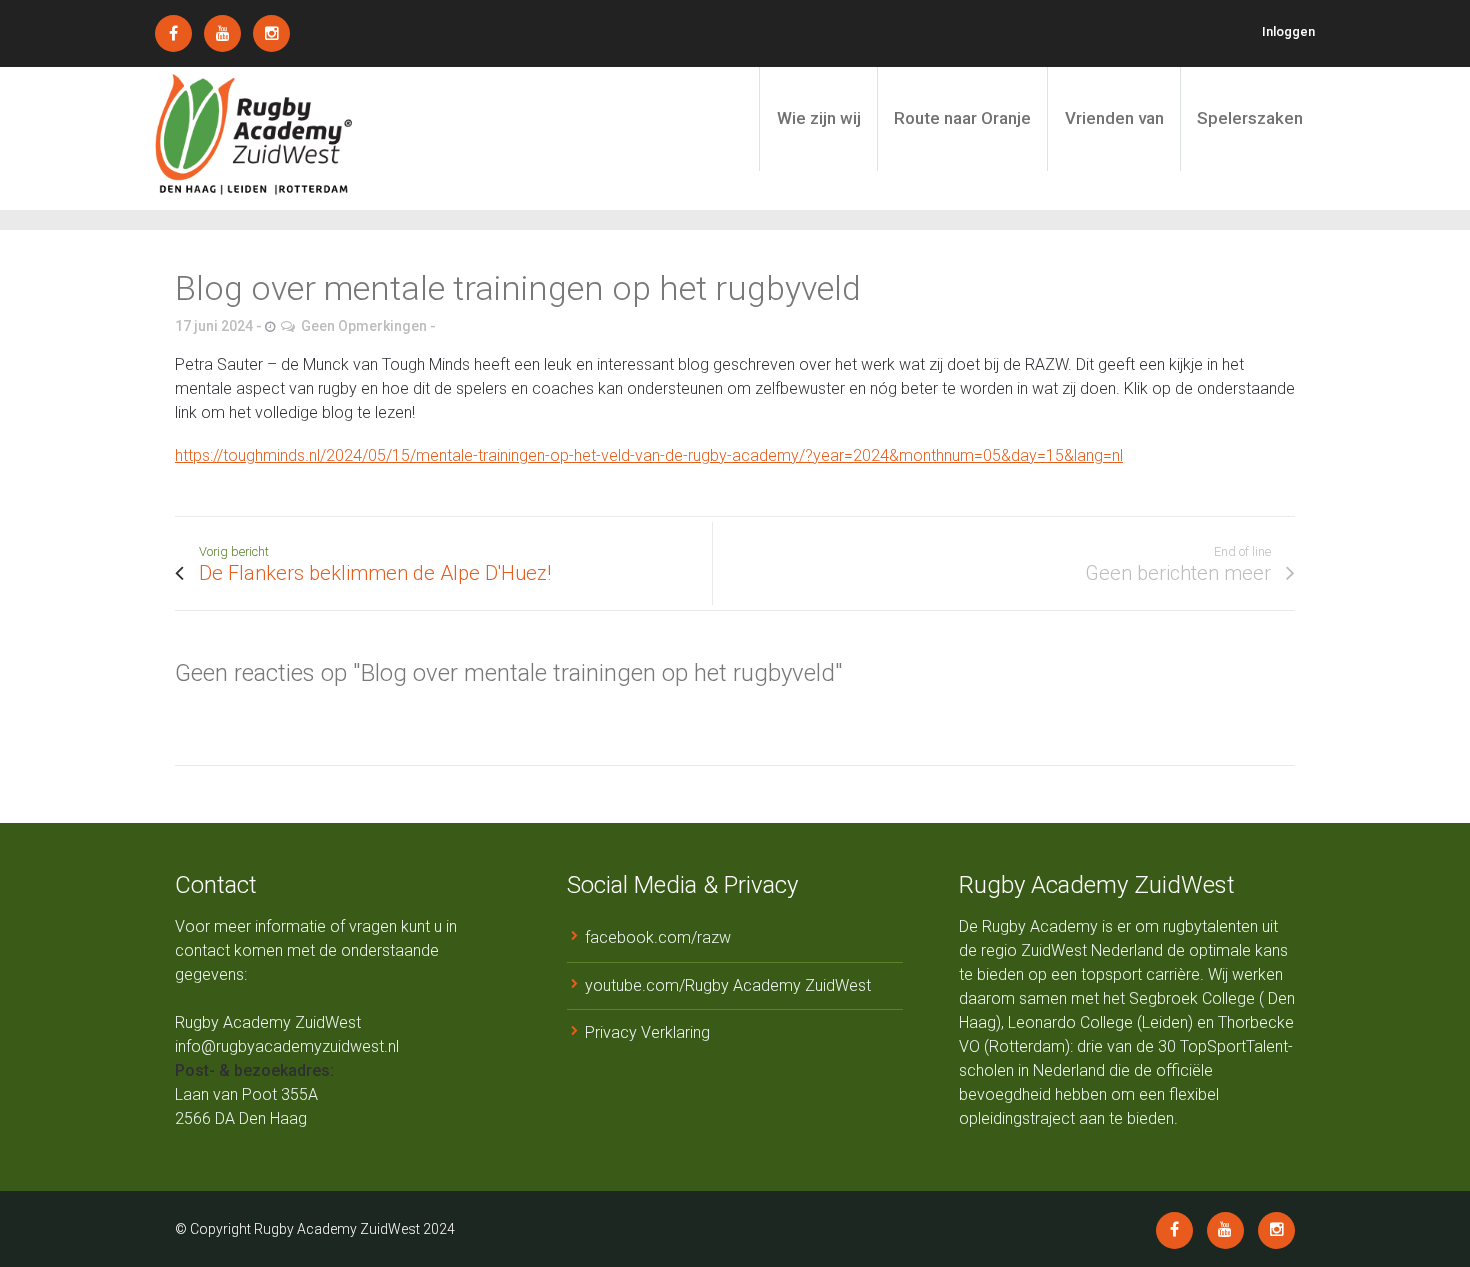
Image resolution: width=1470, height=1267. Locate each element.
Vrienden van (1114, 118)
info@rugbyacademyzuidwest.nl (287, 1046)
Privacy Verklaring (647, 1032)
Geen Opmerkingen (364, 326)
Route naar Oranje (962, 118)
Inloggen (1288, 31)
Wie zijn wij (819, 118)
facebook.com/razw (658, 937)
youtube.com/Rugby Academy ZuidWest (728, 985)
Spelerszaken (1250, 118)
